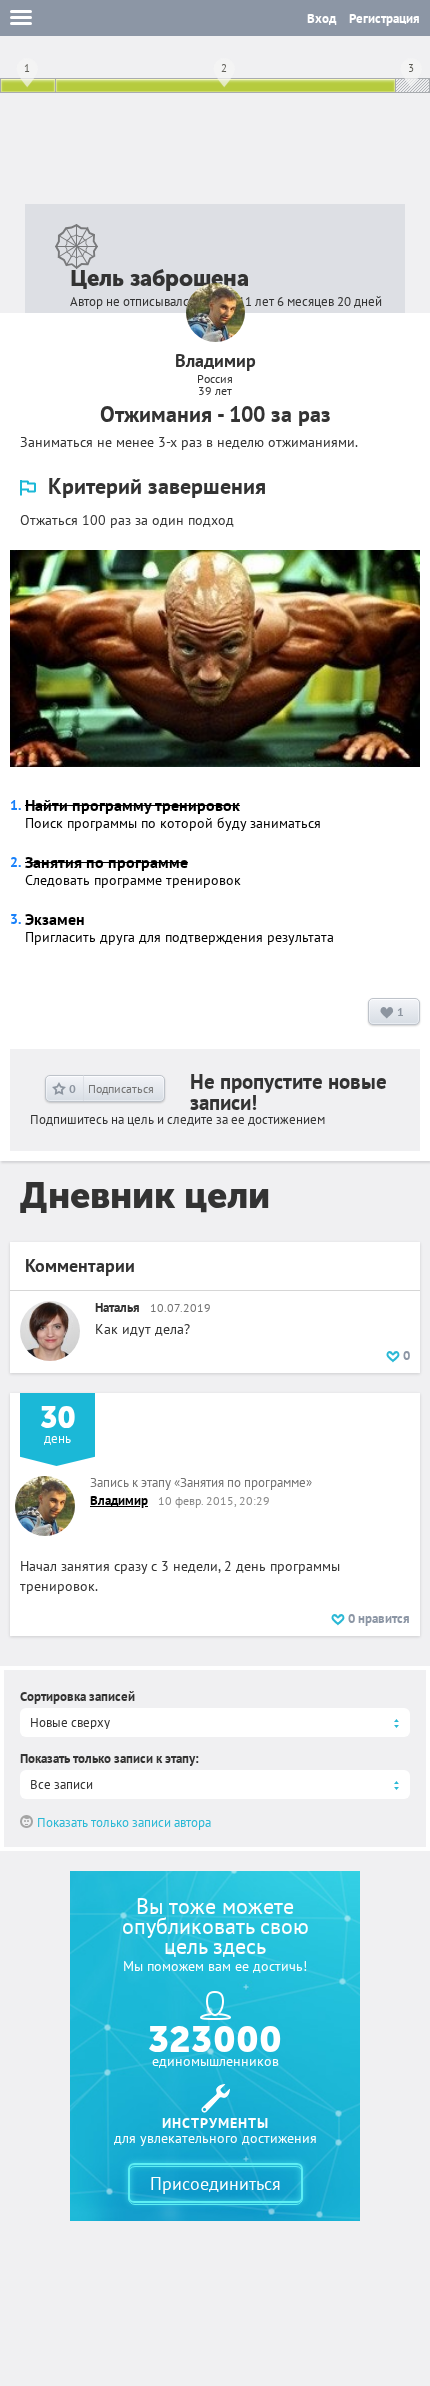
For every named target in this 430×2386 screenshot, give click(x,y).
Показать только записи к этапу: (109, 1758)
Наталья (117, 1307)
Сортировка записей (77, 1696)
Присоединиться (215, 2183)
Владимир (119, 1500)
